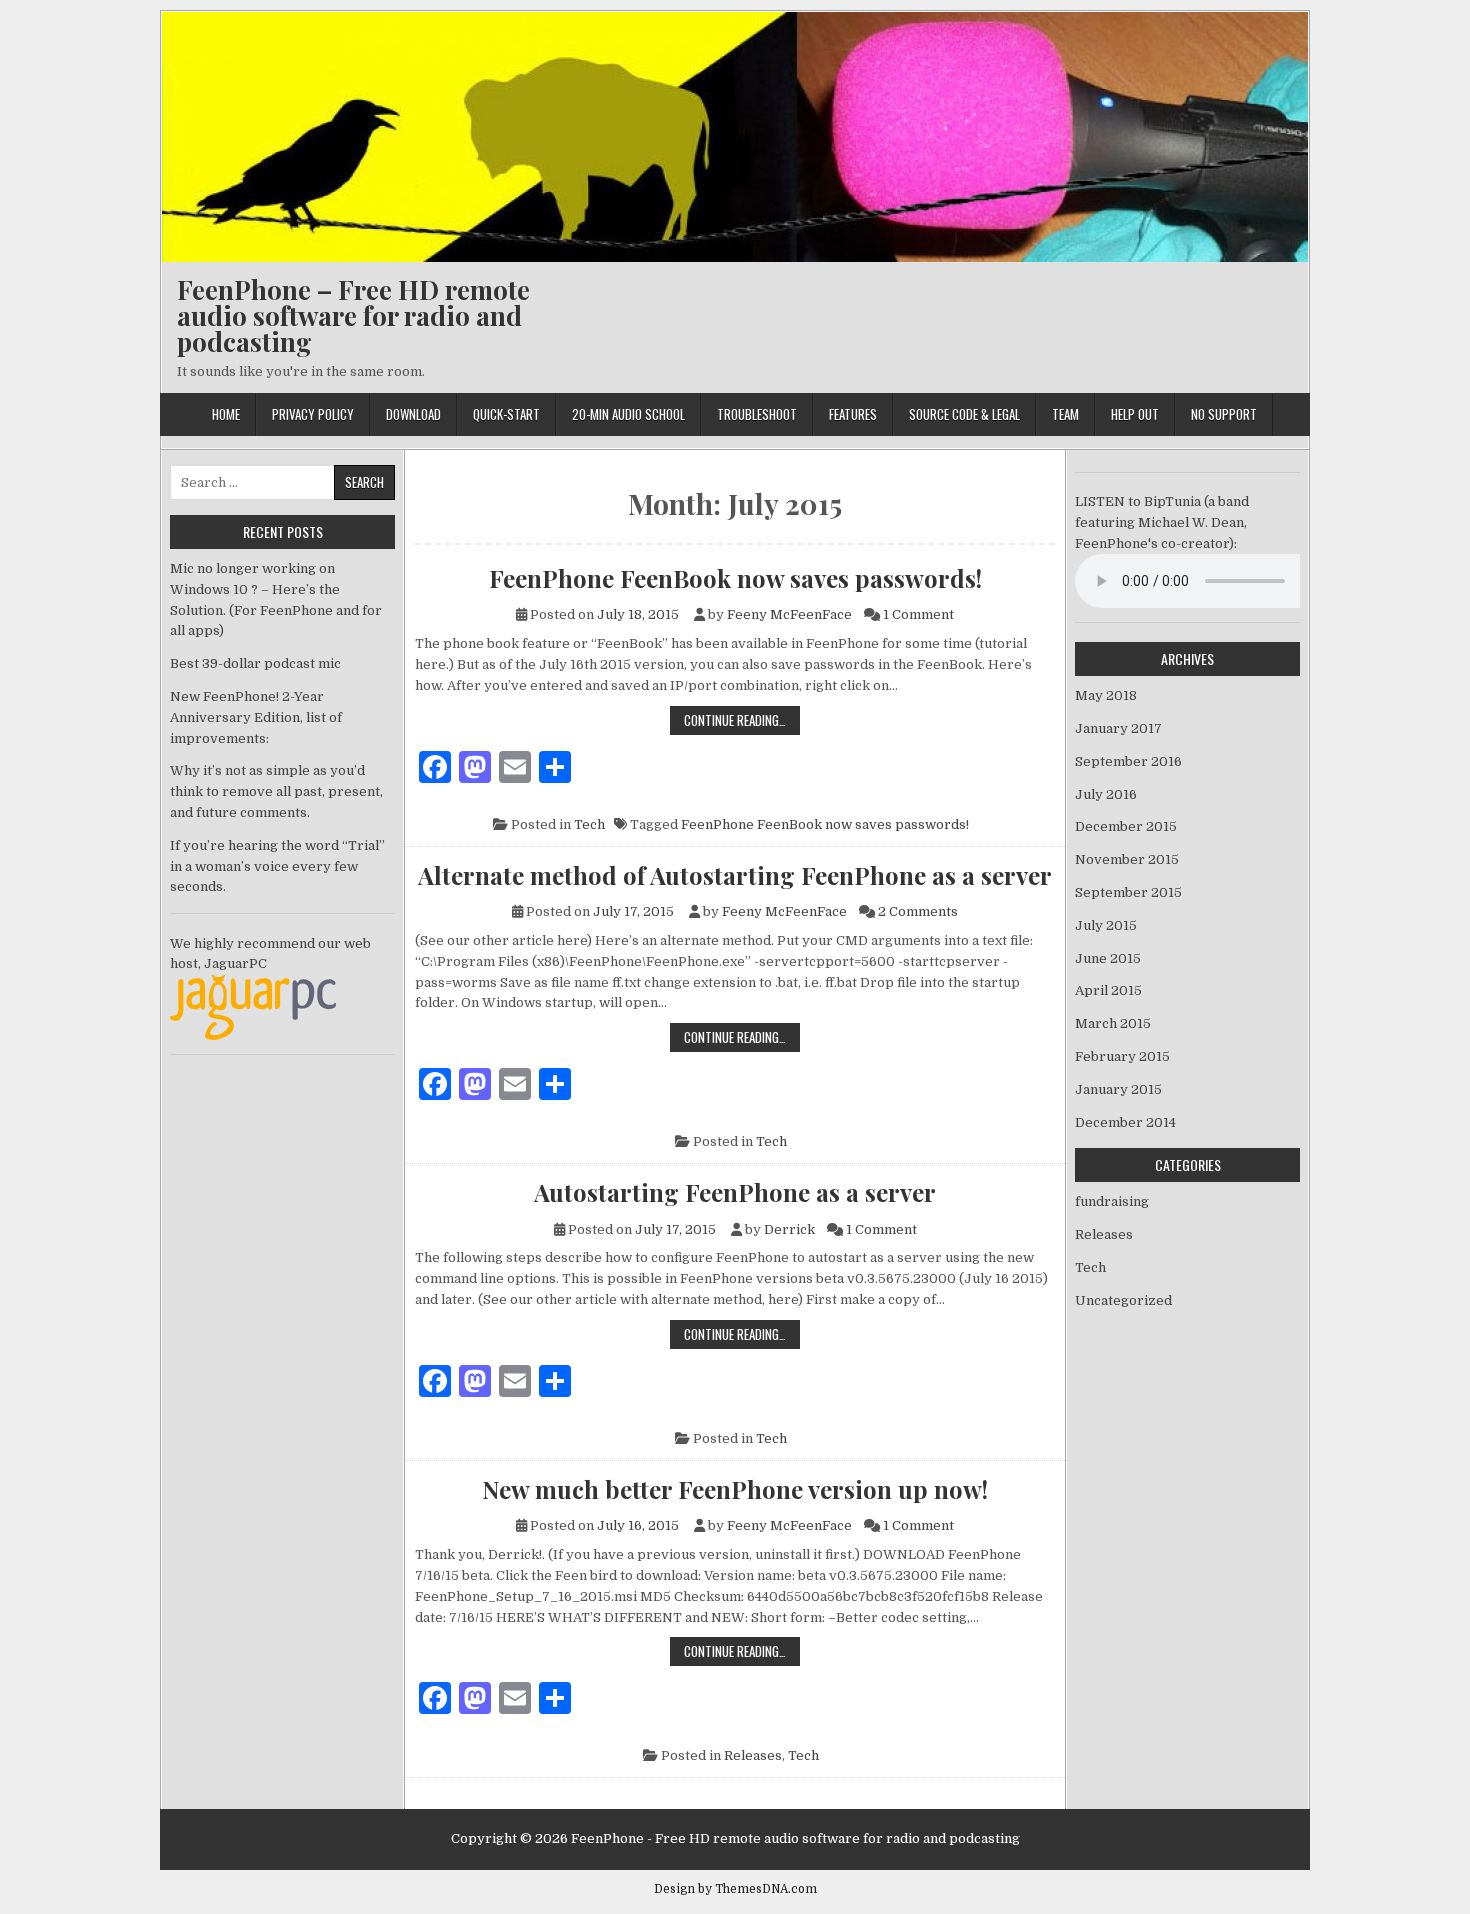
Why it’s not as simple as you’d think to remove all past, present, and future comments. (276, 791)
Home (226, 414)
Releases (753, 1755)
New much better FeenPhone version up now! (735, 1489)
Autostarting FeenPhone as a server (735, 1192)
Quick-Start (506, 414)
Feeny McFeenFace (789, 614)
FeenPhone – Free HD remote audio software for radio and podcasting (353, 315)
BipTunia (1172, 501)
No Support (1224, 414)
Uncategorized (1123, 1300)
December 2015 (1126, 826)
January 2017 (1118, 728)
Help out (1135, 414)
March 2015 (1113, 1023)
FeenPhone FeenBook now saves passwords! (735, 578)
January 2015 (1118, 1089)
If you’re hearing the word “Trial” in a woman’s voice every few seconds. (277, 866)
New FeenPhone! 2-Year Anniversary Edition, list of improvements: (256, 717)
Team (1065, 414)
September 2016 (1128, 761)
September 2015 (1128, 892)
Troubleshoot (757, 414)
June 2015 (1108, 958)
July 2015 (1106, 925)
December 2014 (1125, 1122)
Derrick (789, 1229)
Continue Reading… (742, 719)
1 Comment (918, 614)
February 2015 (1122, 1056)
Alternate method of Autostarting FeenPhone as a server (735, 875)
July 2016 (1106, 794)
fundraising (1112, 1201)
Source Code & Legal (964, 414)
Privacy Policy (313, 414)
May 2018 (1106, 695)
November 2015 (1127, 859)
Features (853, 414)
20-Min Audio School (628, 414)
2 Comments (918, 911)
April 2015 (1108, 990)
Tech (589, 824)
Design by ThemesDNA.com (735, 1889)
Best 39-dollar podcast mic (255, 663)
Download (413, 414)
